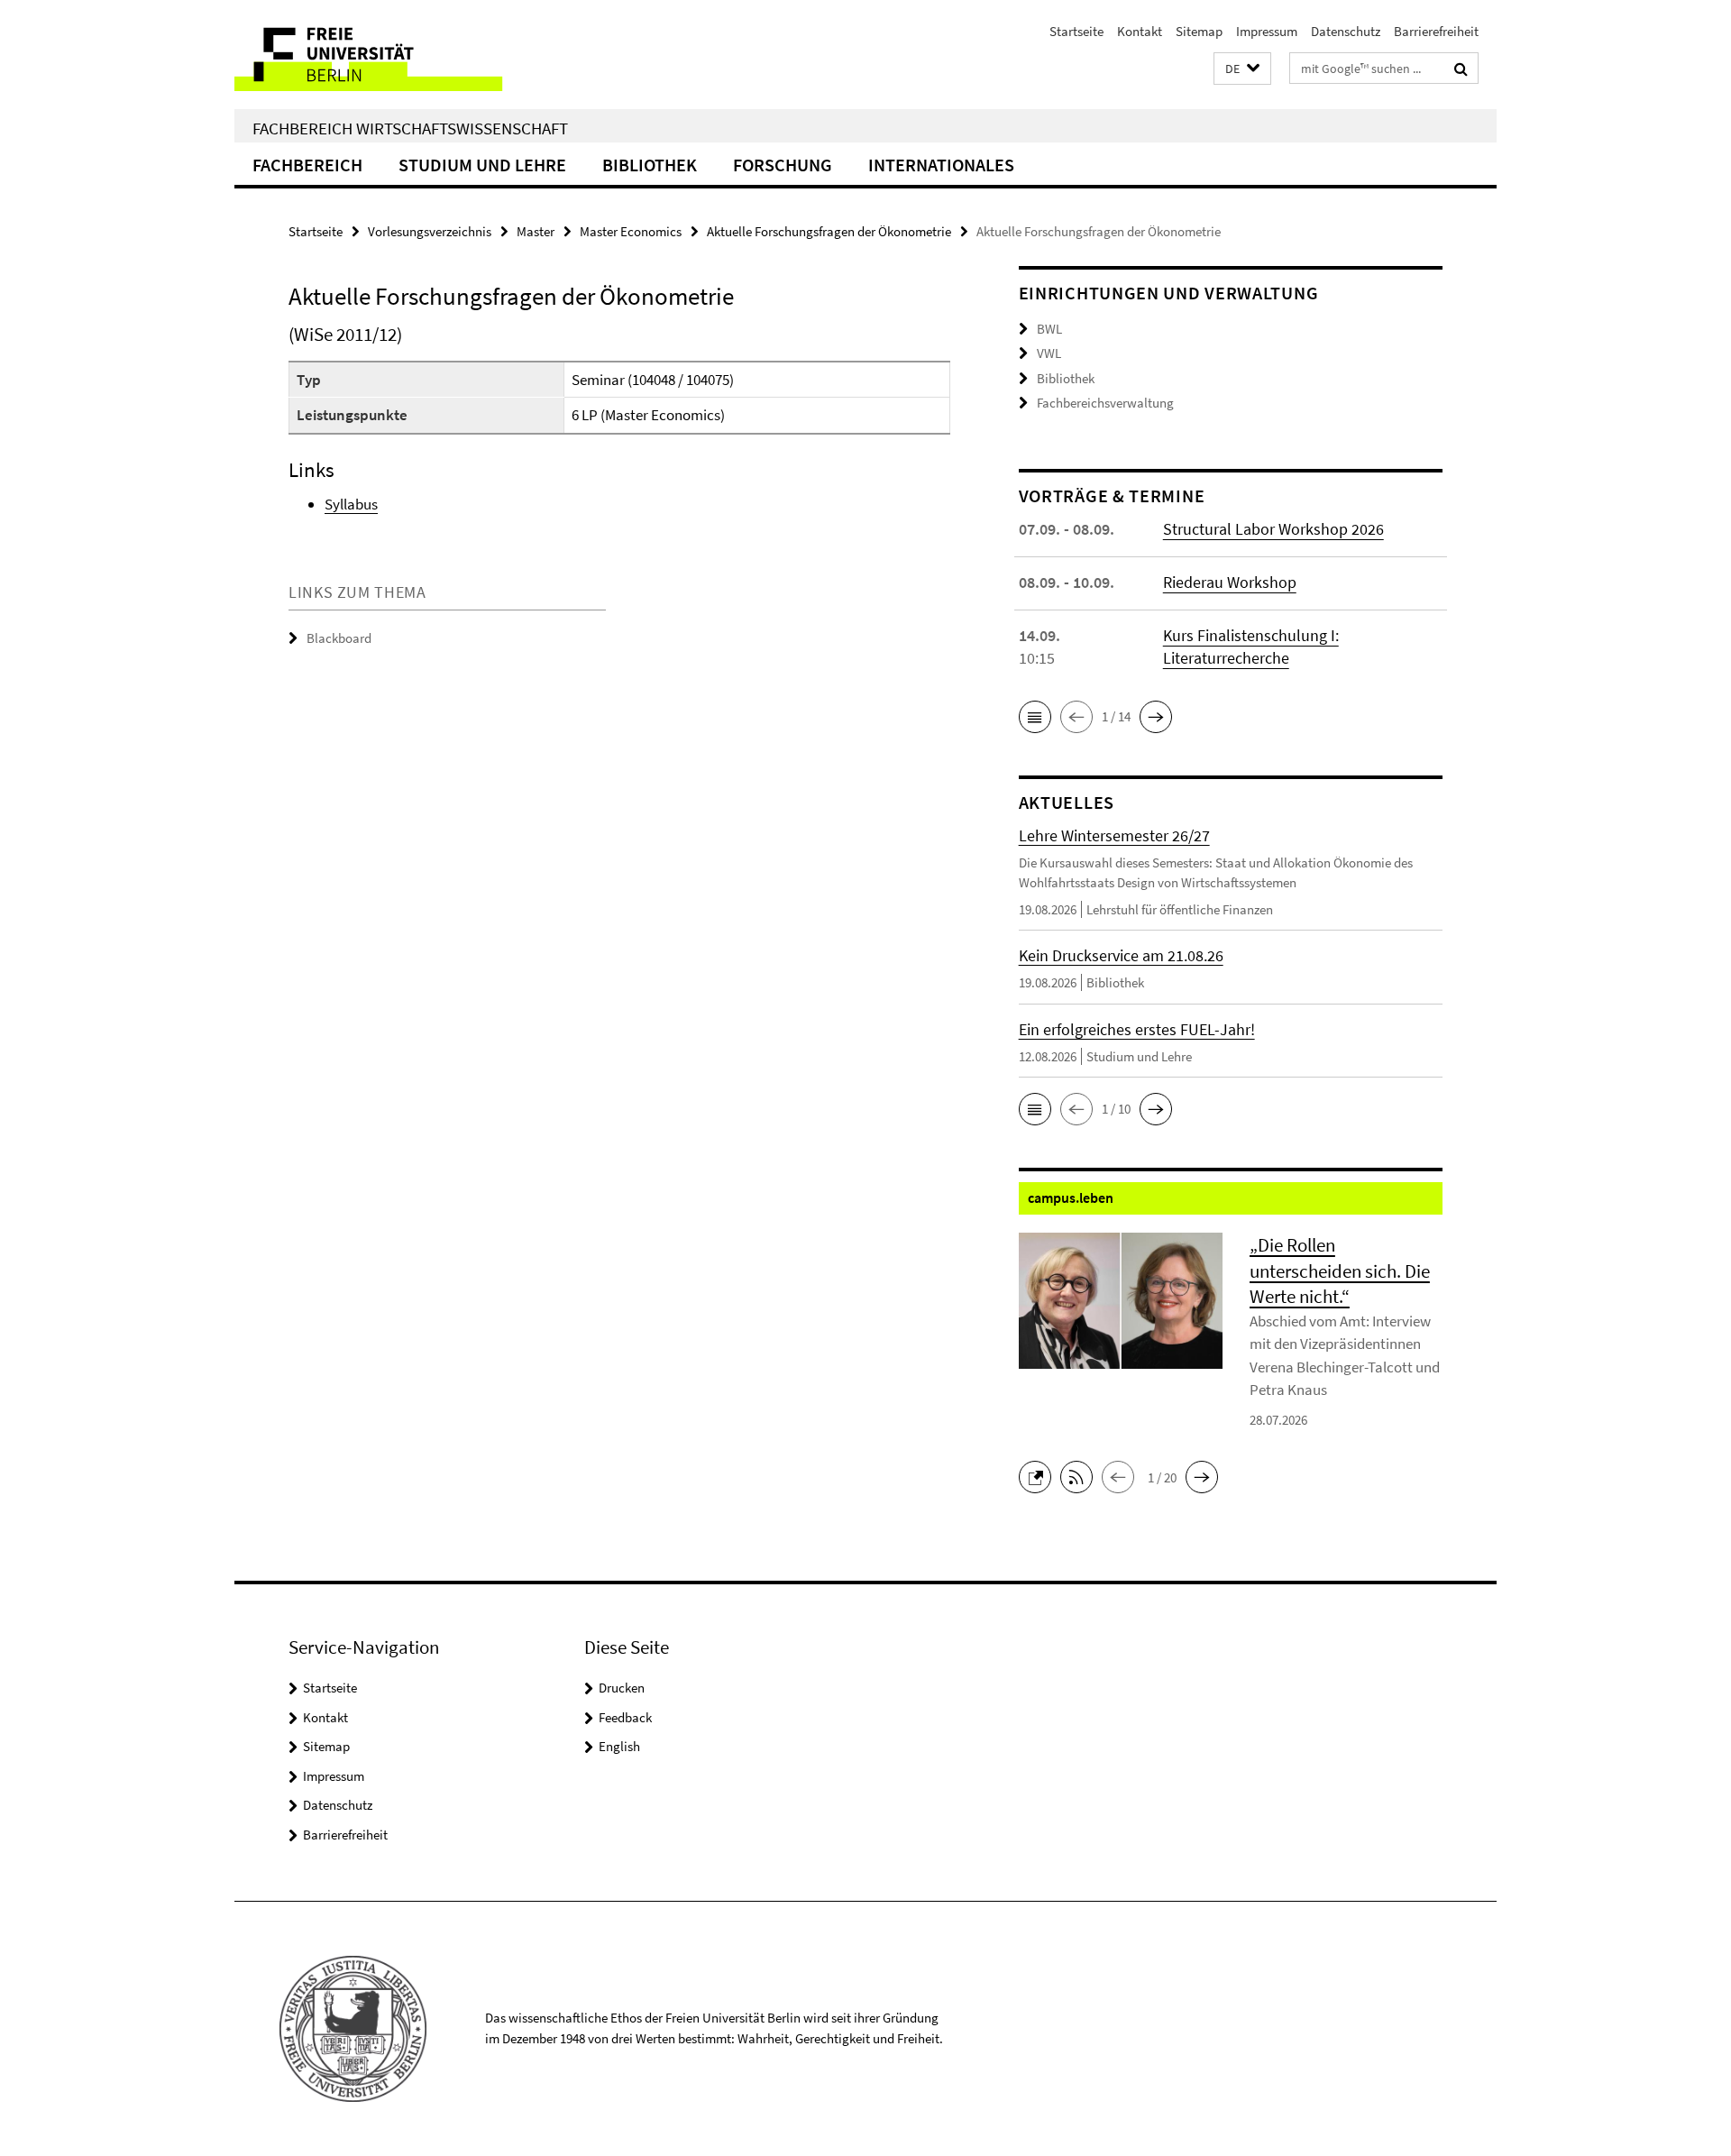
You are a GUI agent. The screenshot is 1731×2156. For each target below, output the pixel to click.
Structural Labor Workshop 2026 (1273, 529)
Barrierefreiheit (1436, 31)
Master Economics (631, 231)
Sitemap (1199, 31)
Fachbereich (307, 165)
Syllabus (351, 504)
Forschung (783, 165)
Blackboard (339, 638)
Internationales (941, 165)
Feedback (625, 1717)
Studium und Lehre (482, 165)
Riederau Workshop (1230, 582)
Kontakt (1140, 31)
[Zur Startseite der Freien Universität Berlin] (385, 55)
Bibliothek (650, 165)
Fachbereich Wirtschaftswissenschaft (410, 128)
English (619, 1746)
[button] (1242, 69)
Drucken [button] (622, 1688)
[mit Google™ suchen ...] (1461, 69)
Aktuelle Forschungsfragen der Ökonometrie (829, 231)
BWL (1049, 329)
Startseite (1076, 31)
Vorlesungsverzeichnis (430, 231)
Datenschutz (1346, 31)
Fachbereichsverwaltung (1105, 403)
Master (536, 231)
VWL (1049, 353)
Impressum (1267, 31)
